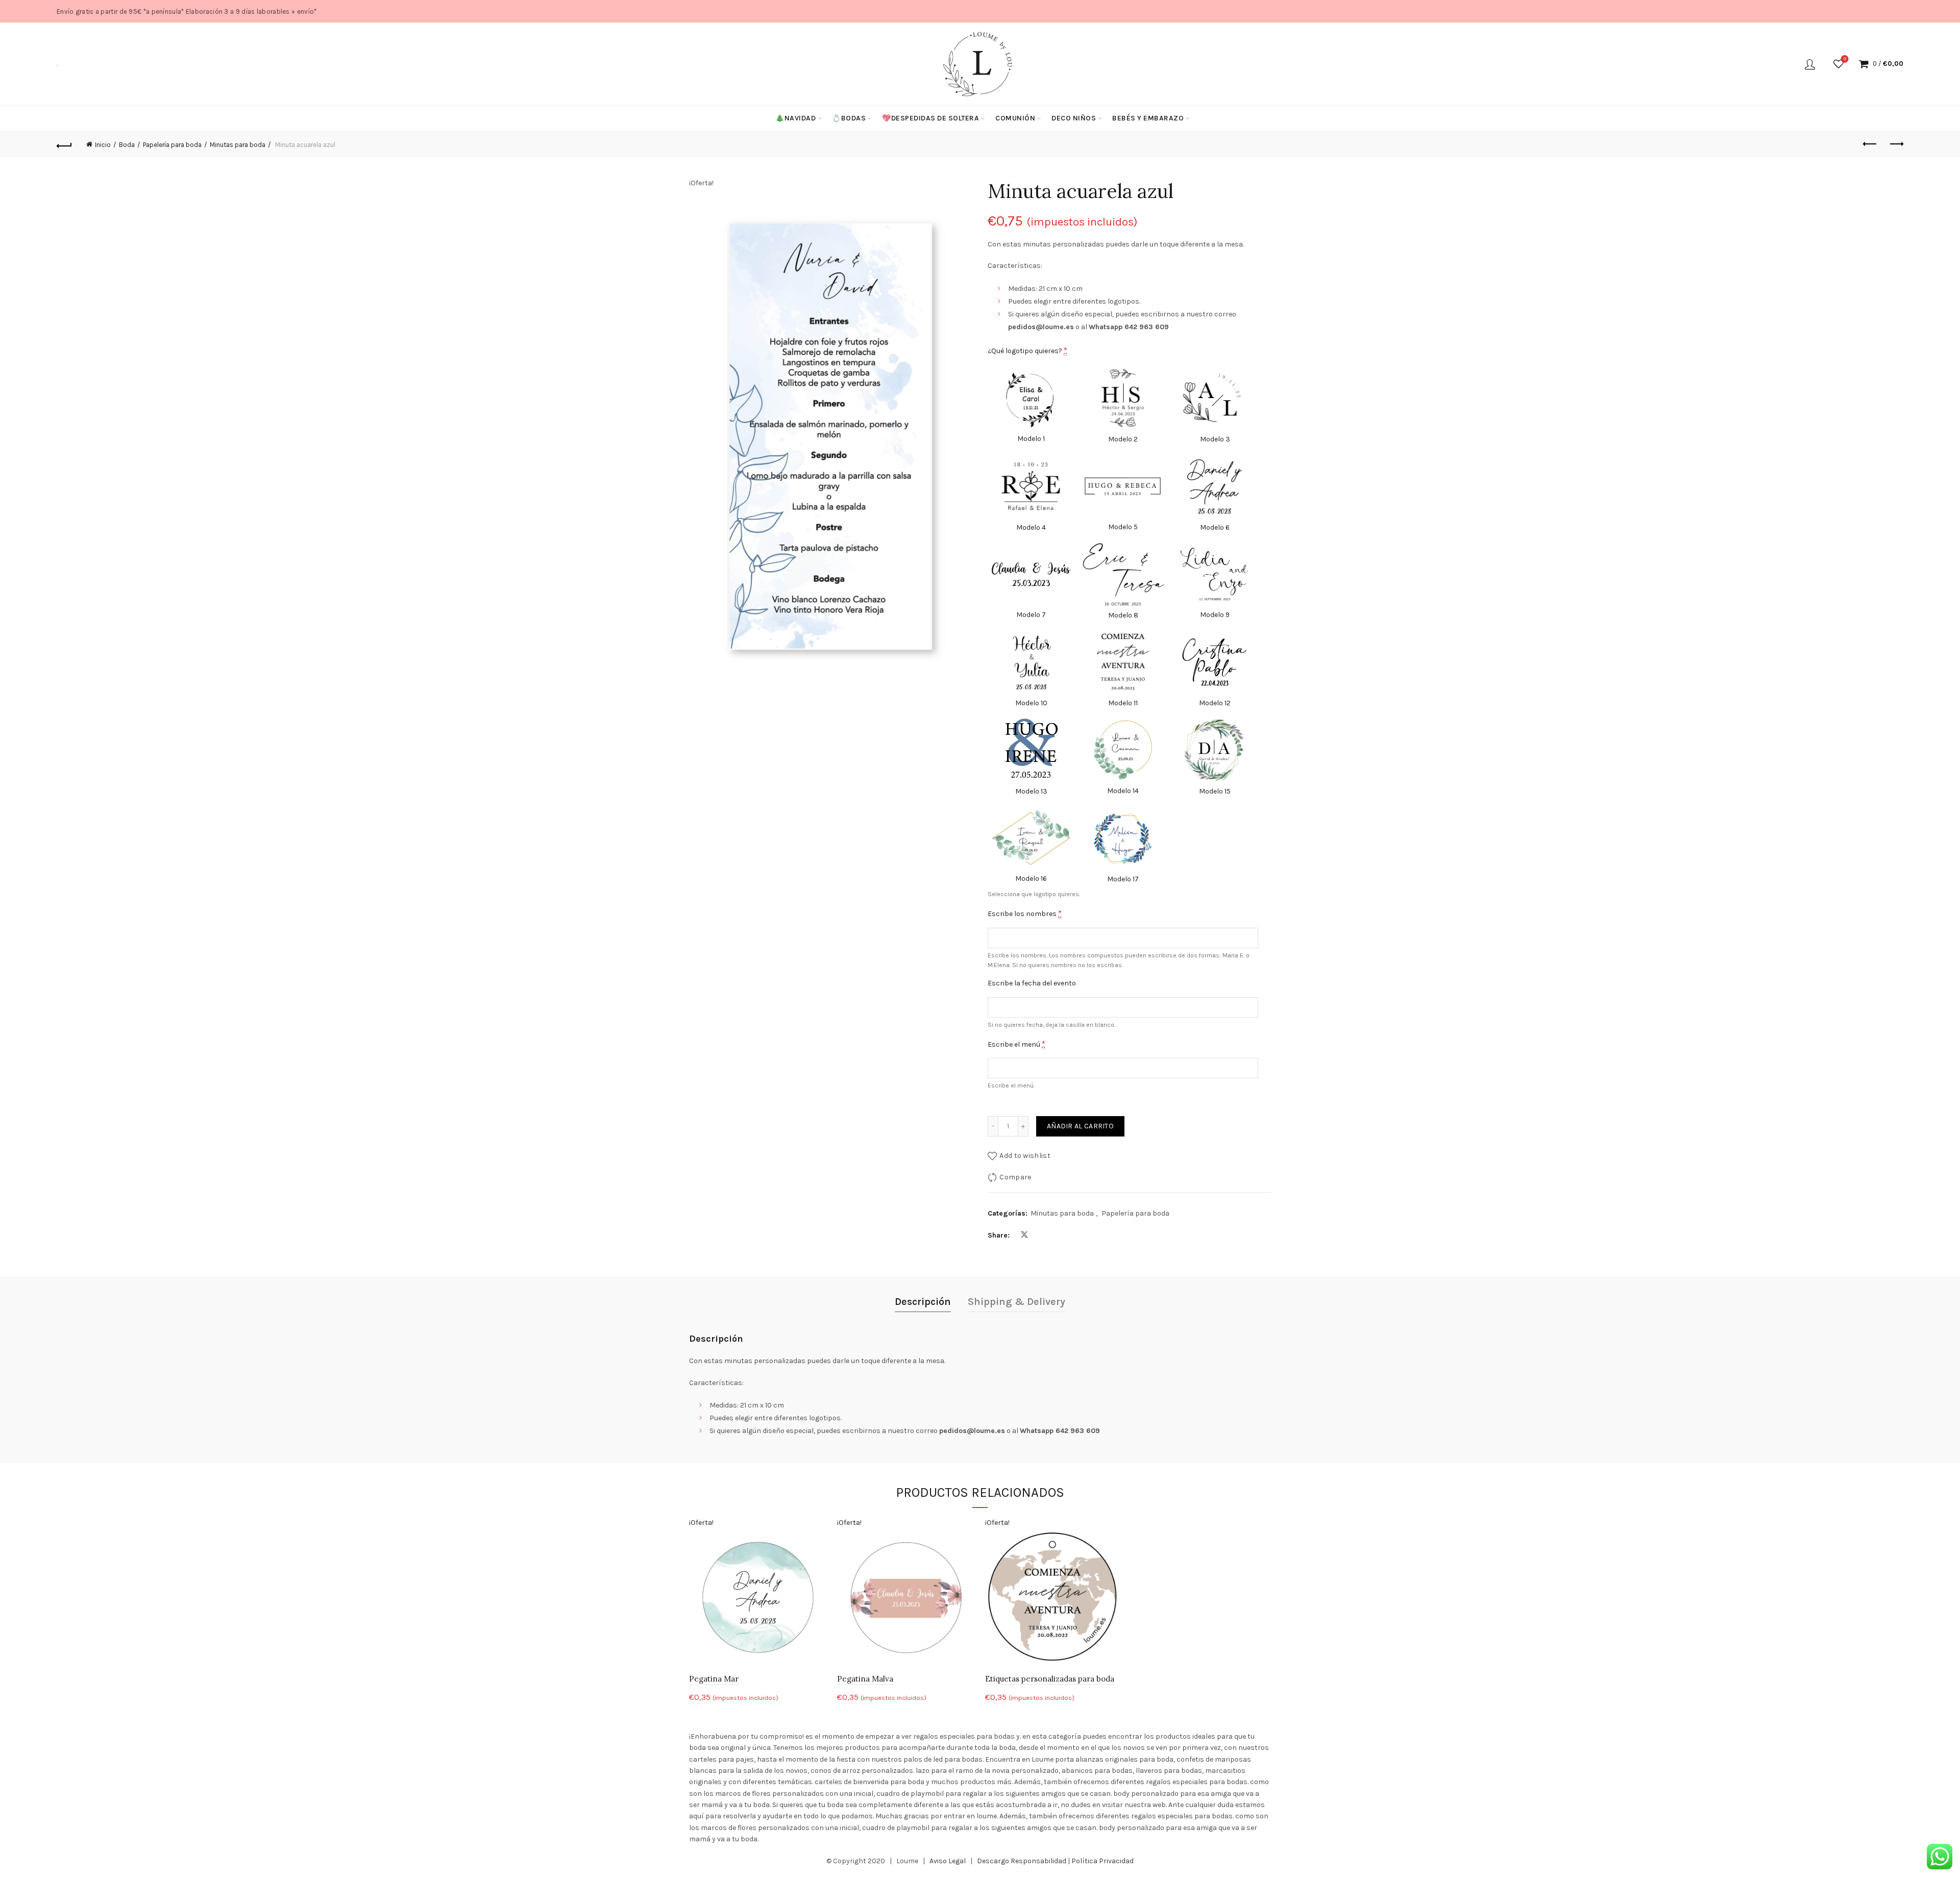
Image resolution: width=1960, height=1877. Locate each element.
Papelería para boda (172, 145)
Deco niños (1074, 118)
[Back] (64, 144)
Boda (127, 145)
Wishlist (1845, 59)
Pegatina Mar (714, 1679)
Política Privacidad (1102, 1861)
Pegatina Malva (865, 1679)
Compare (1015, 1177)
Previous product (1870, 144)
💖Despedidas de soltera (930, 118)
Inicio (103, 145)
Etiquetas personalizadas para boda (1050, 1679)
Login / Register (1810, 64)
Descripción (923, 1302)
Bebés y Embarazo (1148, 118)
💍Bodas (849, 118)
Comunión (1015, 118)
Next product (1896, 144)
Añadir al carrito (1080, 1126)
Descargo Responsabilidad (1022, 1861)
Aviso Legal (948, 1861)
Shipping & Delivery (1016, 1302)
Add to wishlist (1025, 1156)
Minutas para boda (238, 145)
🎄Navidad (795, 118)
